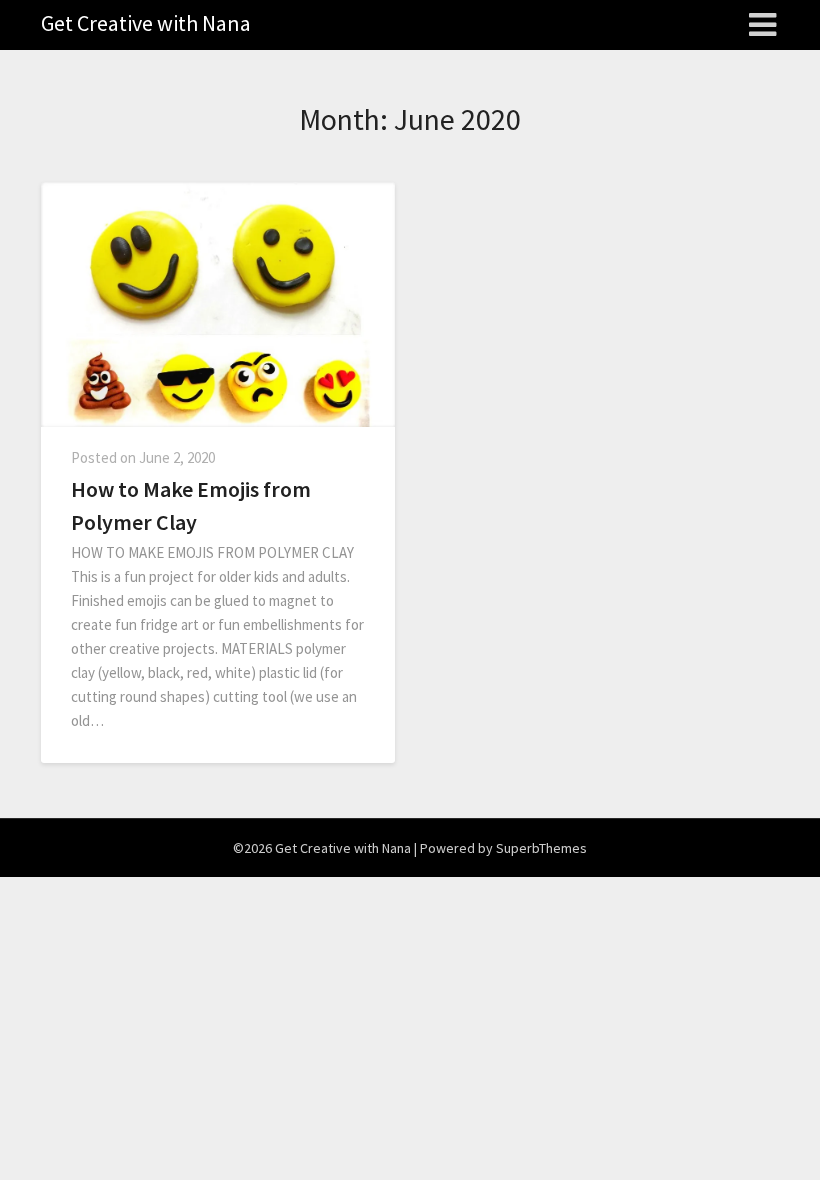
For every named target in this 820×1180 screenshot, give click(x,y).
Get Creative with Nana (146, 23)
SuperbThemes (541, 848)
